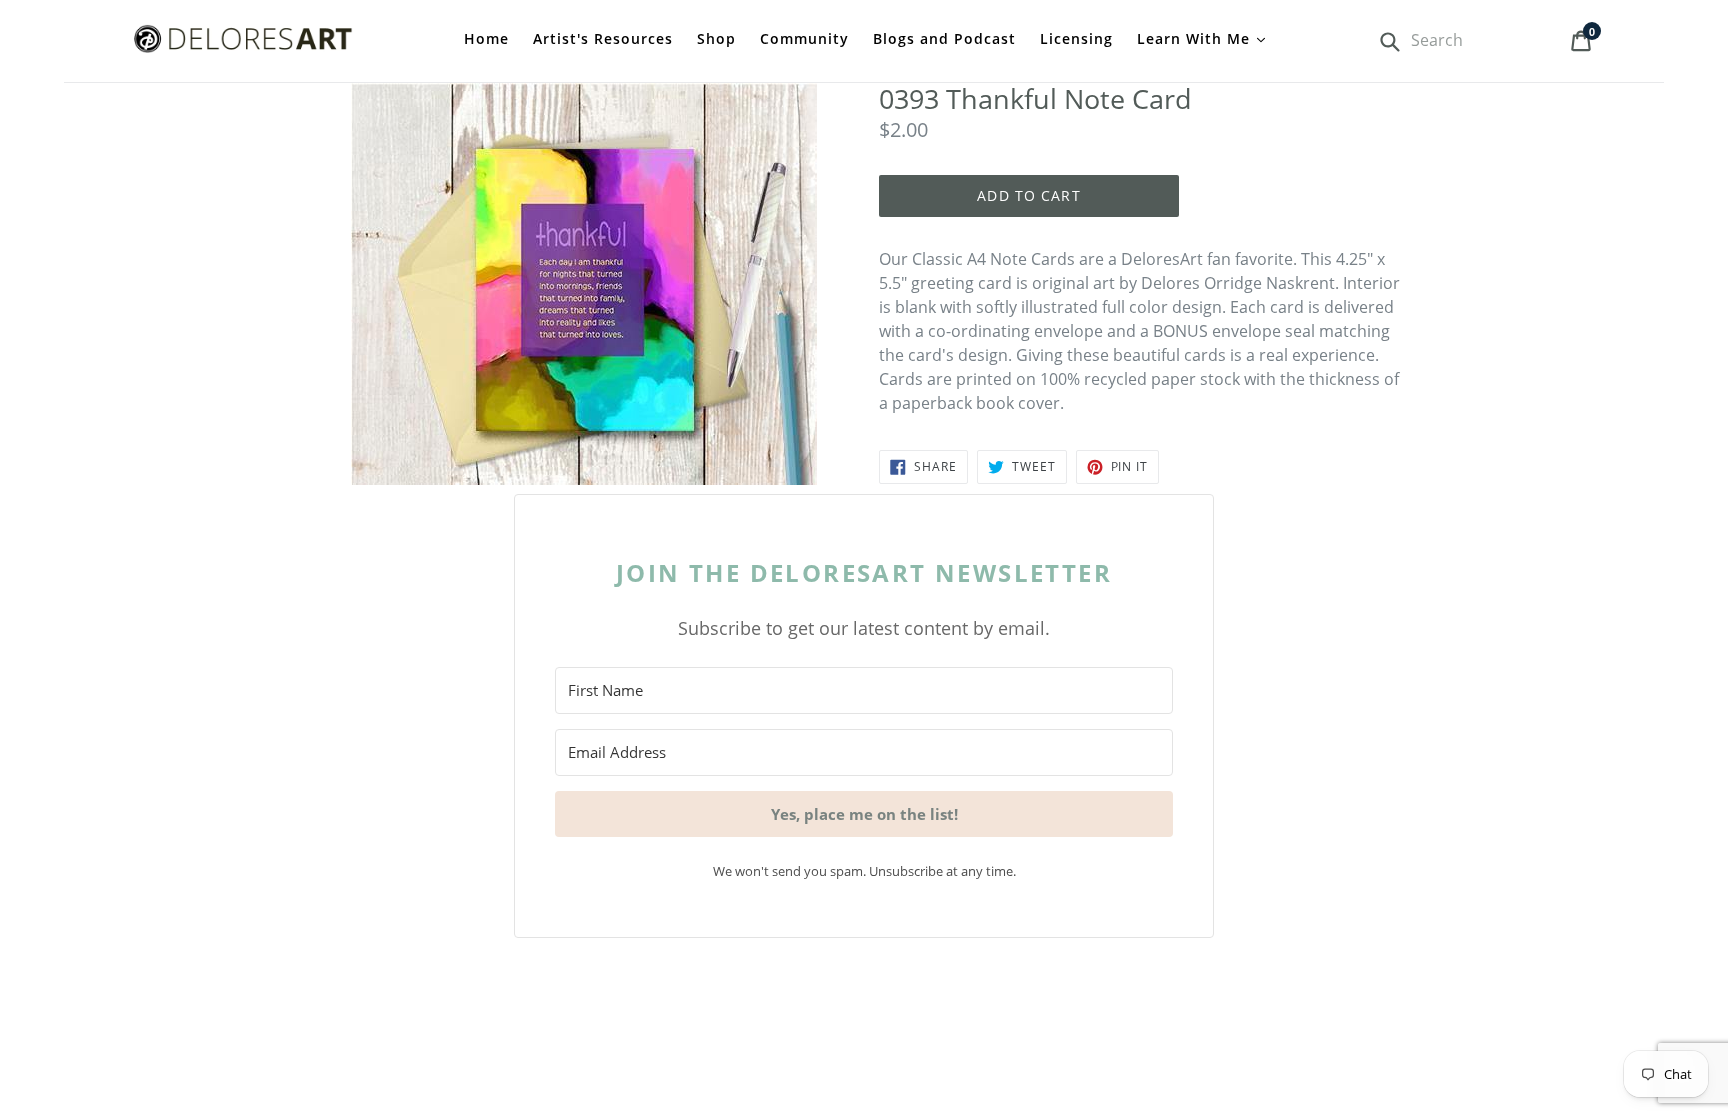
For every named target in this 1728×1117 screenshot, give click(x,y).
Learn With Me (1196, 38)
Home (486, 38)
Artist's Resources (603, 38)
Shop (716, 38)
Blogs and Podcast (944, 38)
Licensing (1076, 38)
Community (804, 38)
